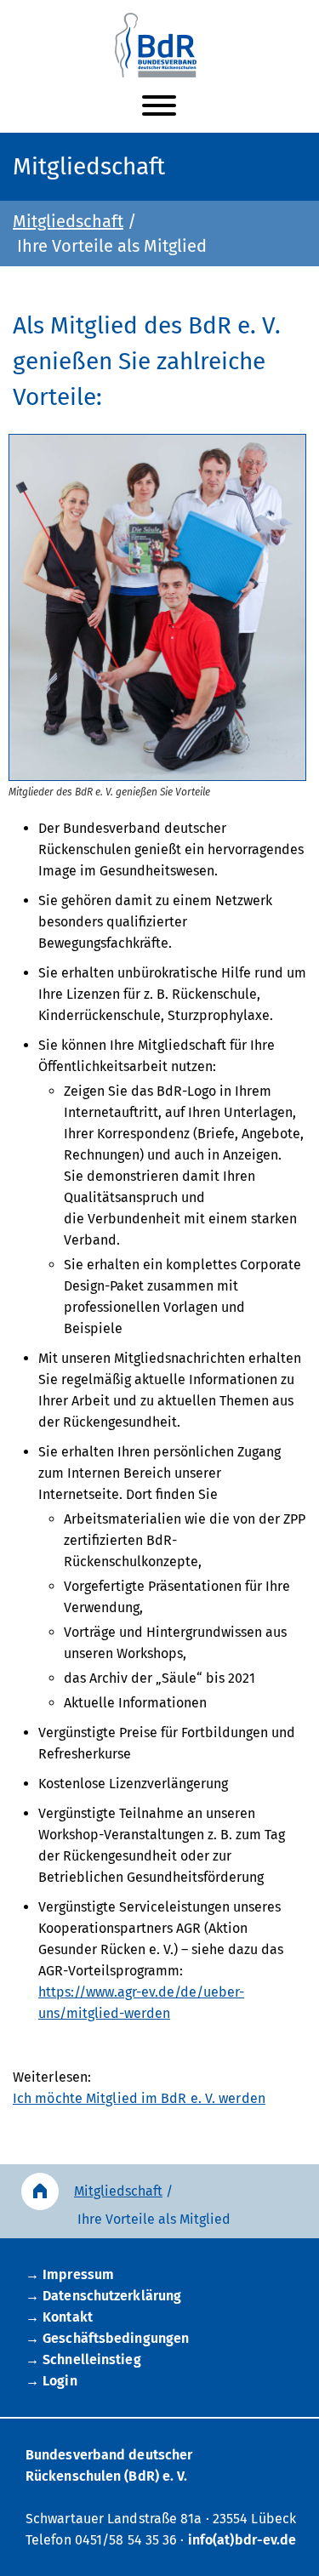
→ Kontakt (59, 2317)
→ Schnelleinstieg (83, 2359)
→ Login (51, 2381)
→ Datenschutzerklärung (103, 2296)
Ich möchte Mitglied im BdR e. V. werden (139, 2098)
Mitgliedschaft (68, 221)
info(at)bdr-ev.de (242, 2540)
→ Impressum (70, 2274)
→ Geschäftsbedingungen (107, 2338)
